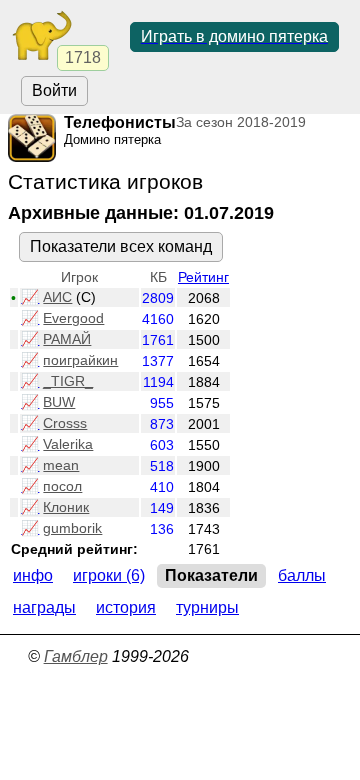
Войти (54, 90)
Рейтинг (203, 277)
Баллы (302, 575)
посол (62, 486)
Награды (44, 607)
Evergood (73, 318)
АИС (57, 297)
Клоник (66, 507)
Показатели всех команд (121, 246)
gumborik (72, 528)
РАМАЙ (67, 339)
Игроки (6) (109, 575)
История (126, 607)
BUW (59, 402)
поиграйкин (80, 360)
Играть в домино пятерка (234, 36)
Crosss (65, 423)
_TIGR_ (68, 381)
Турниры (207, 607)
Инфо (33, 575)
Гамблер (76, 656)
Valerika (68, 444)
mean (61, 465)
